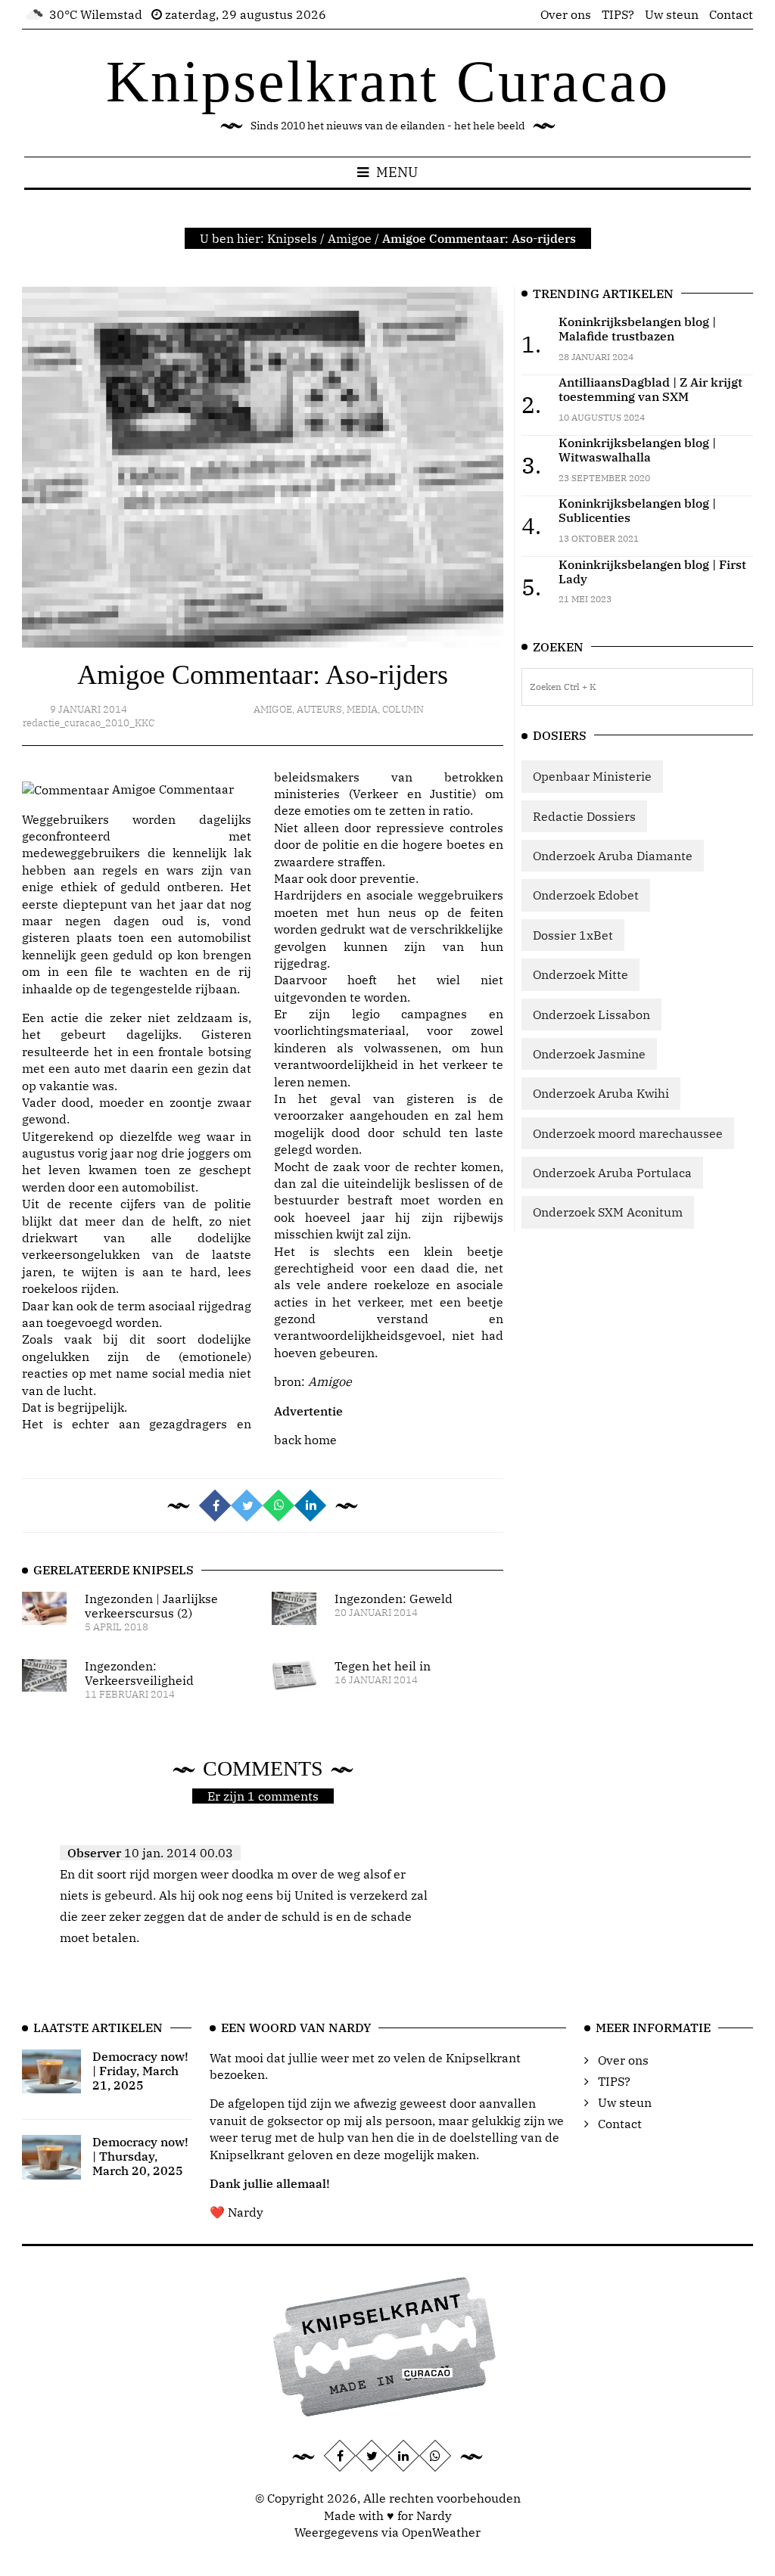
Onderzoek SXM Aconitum (608, 1212)
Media (362, 709)
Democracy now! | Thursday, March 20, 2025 (140, 2156)
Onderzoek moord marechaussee (628, 1133)
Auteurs (319, 709)
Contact (731, 14)
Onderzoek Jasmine (589, 1054)
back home (305, 1440)
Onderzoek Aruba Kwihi (601, 1093)
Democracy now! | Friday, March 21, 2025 (140, 2071)
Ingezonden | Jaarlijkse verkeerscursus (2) (151, 1606)
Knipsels (292, 238)
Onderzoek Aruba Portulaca (612, 1173)
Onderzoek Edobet (586, 895)
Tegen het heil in (383, 1666)
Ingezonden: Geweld (394, 1599)
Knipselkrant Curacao (388, 81)
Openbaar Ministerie (592, 776)
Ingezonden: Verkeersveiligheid (139, 1673)
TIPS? (618, 14)
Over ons (566, 14)
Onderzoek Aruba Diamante (613, 856)
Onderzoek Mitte (580, 974)
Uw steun (672, 14)
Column (403, 709)
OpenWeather (441, 2532)
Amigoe (350, 238)
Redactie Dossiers (584, 816)
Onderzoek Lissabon (591, 1015)
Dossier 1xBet (573, 935)
